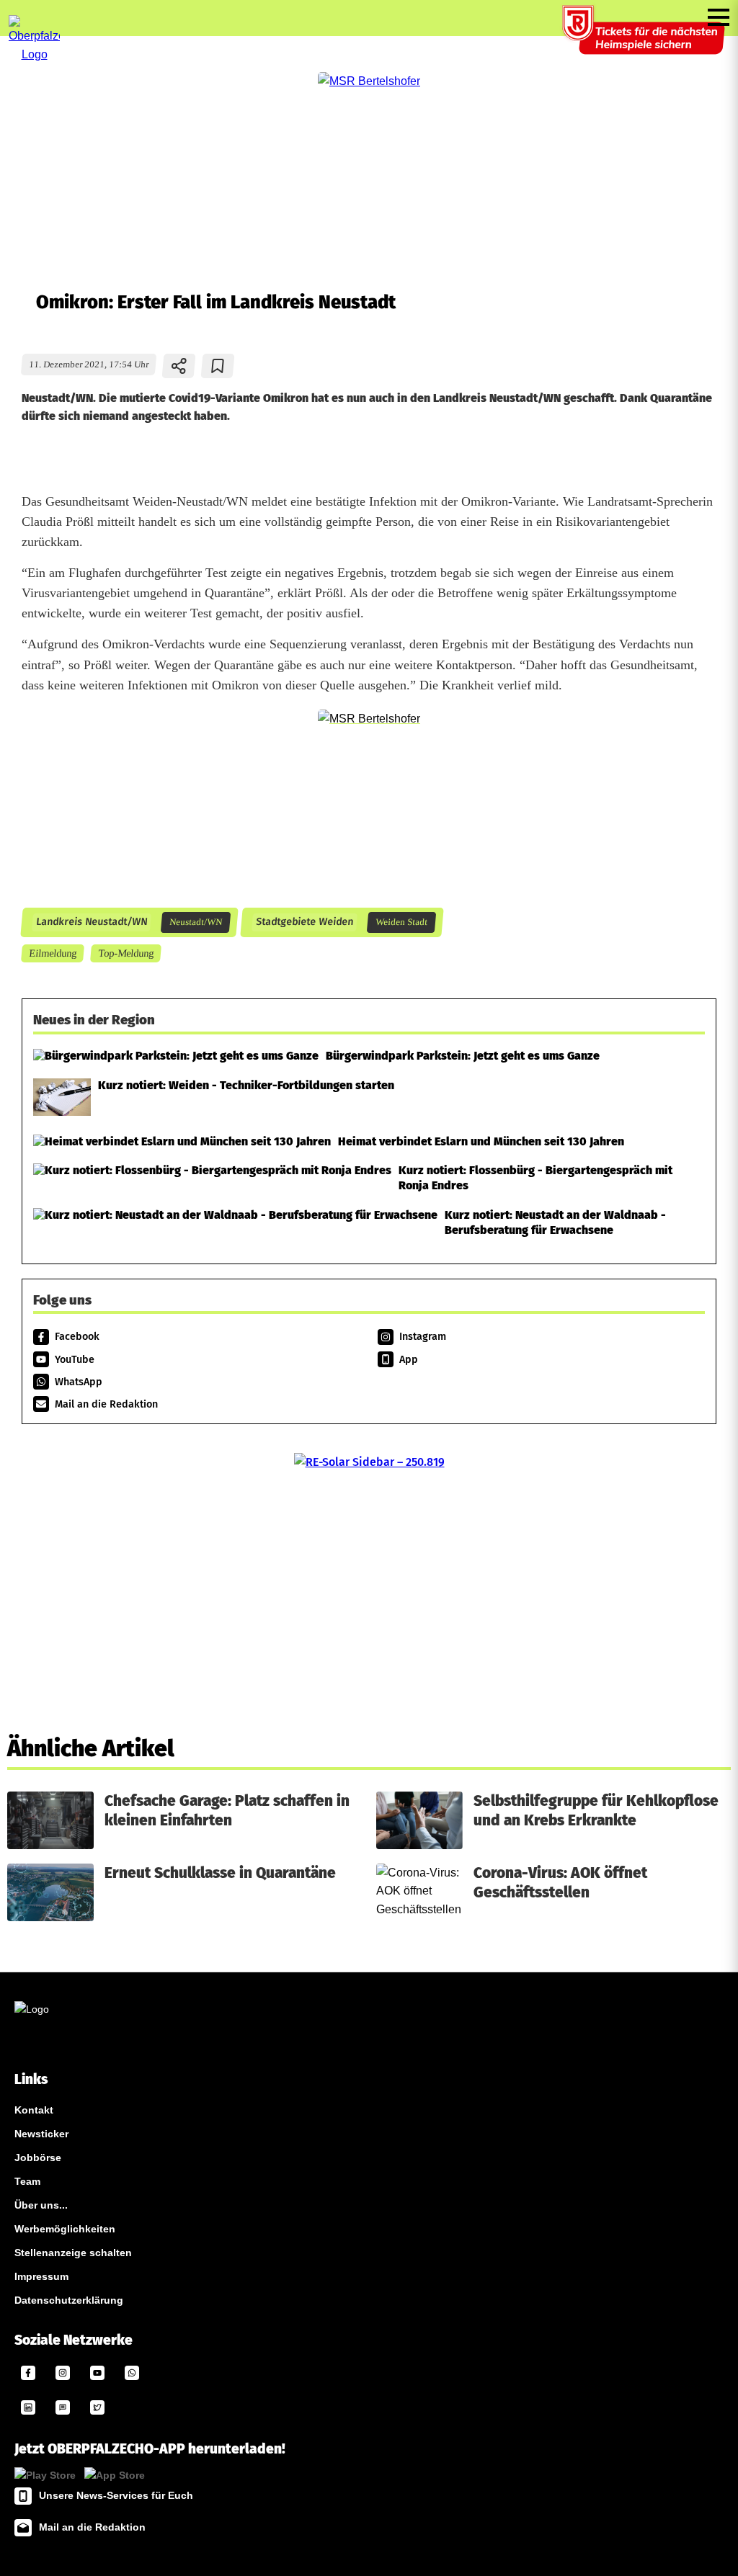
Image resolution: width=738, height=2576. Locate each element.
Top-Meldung (125, 953)
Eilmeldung (52, 953)
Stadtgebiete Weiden (304, 922)
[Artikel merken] (218, 366)
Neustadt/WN (195, 922)
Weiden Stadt (401, 922)
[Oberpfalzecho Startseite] (34, 54)
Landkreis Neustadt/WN (91, 922)
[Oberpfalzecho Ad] (645, 39)
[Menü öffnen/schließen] (719, 17)
